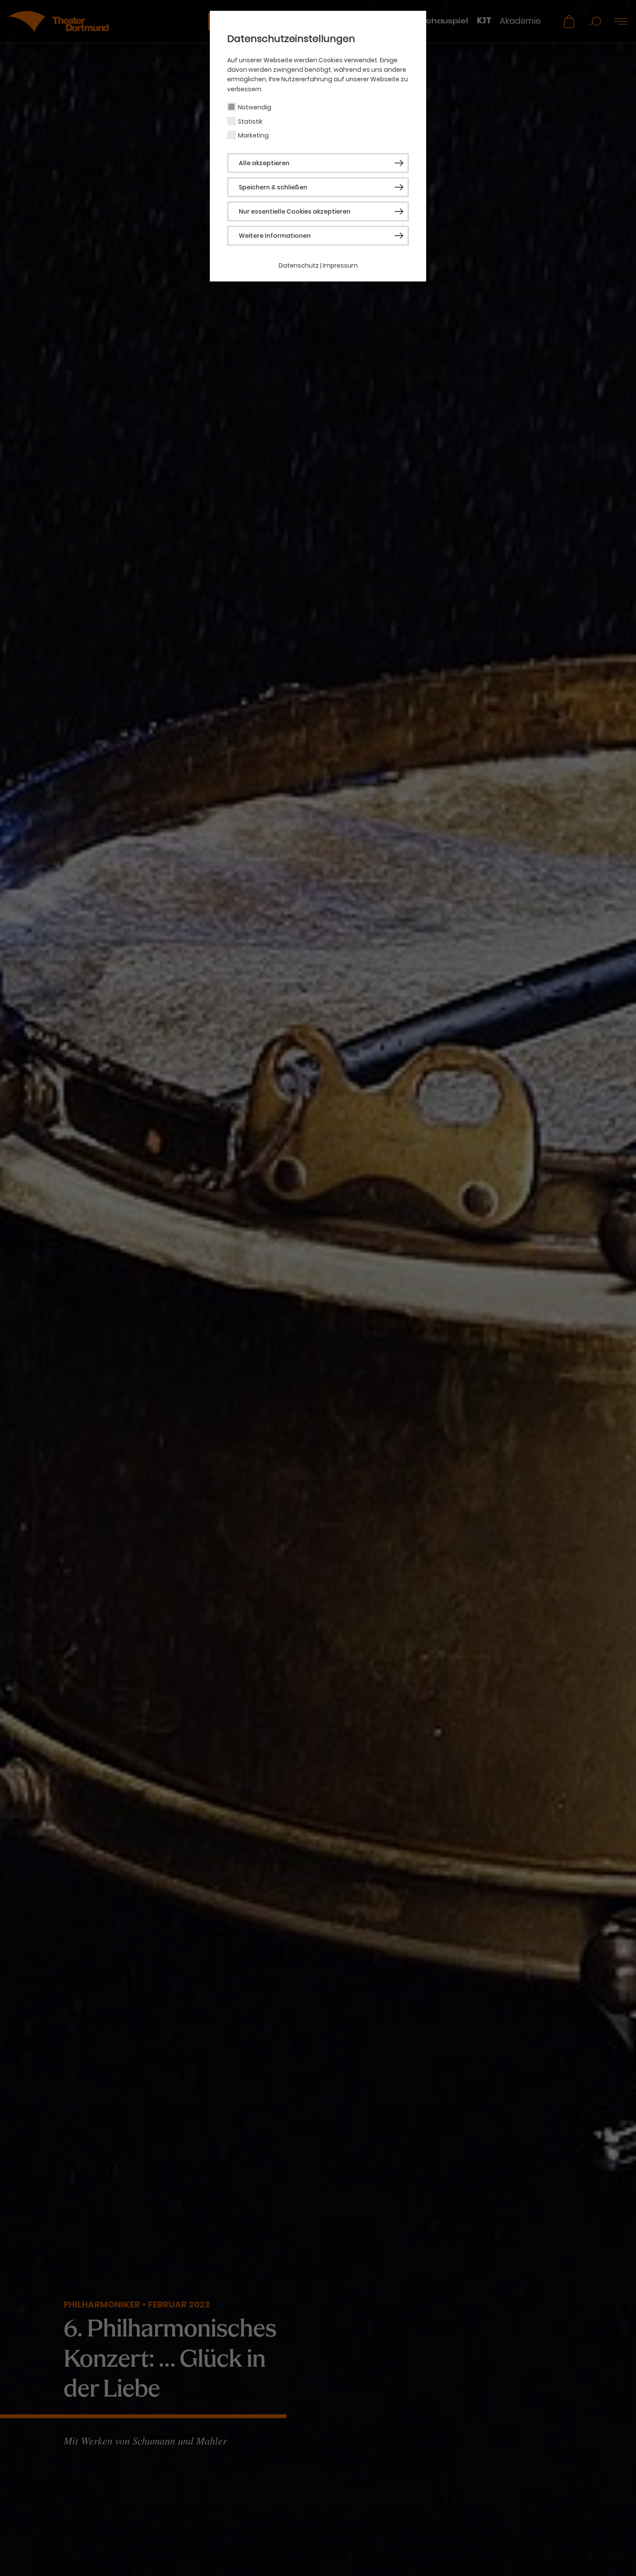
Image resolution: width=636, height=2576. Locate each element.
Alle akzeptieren (264, 163)
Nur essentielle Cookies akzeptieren (295, 211)
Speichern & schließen (273, 187)
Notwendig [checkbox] (255, 107)
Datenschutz (299, 265)
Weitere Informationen (275, 236)
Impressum (340, 265)
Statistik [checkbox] (250, 121)
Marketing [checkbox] (253, 135)
